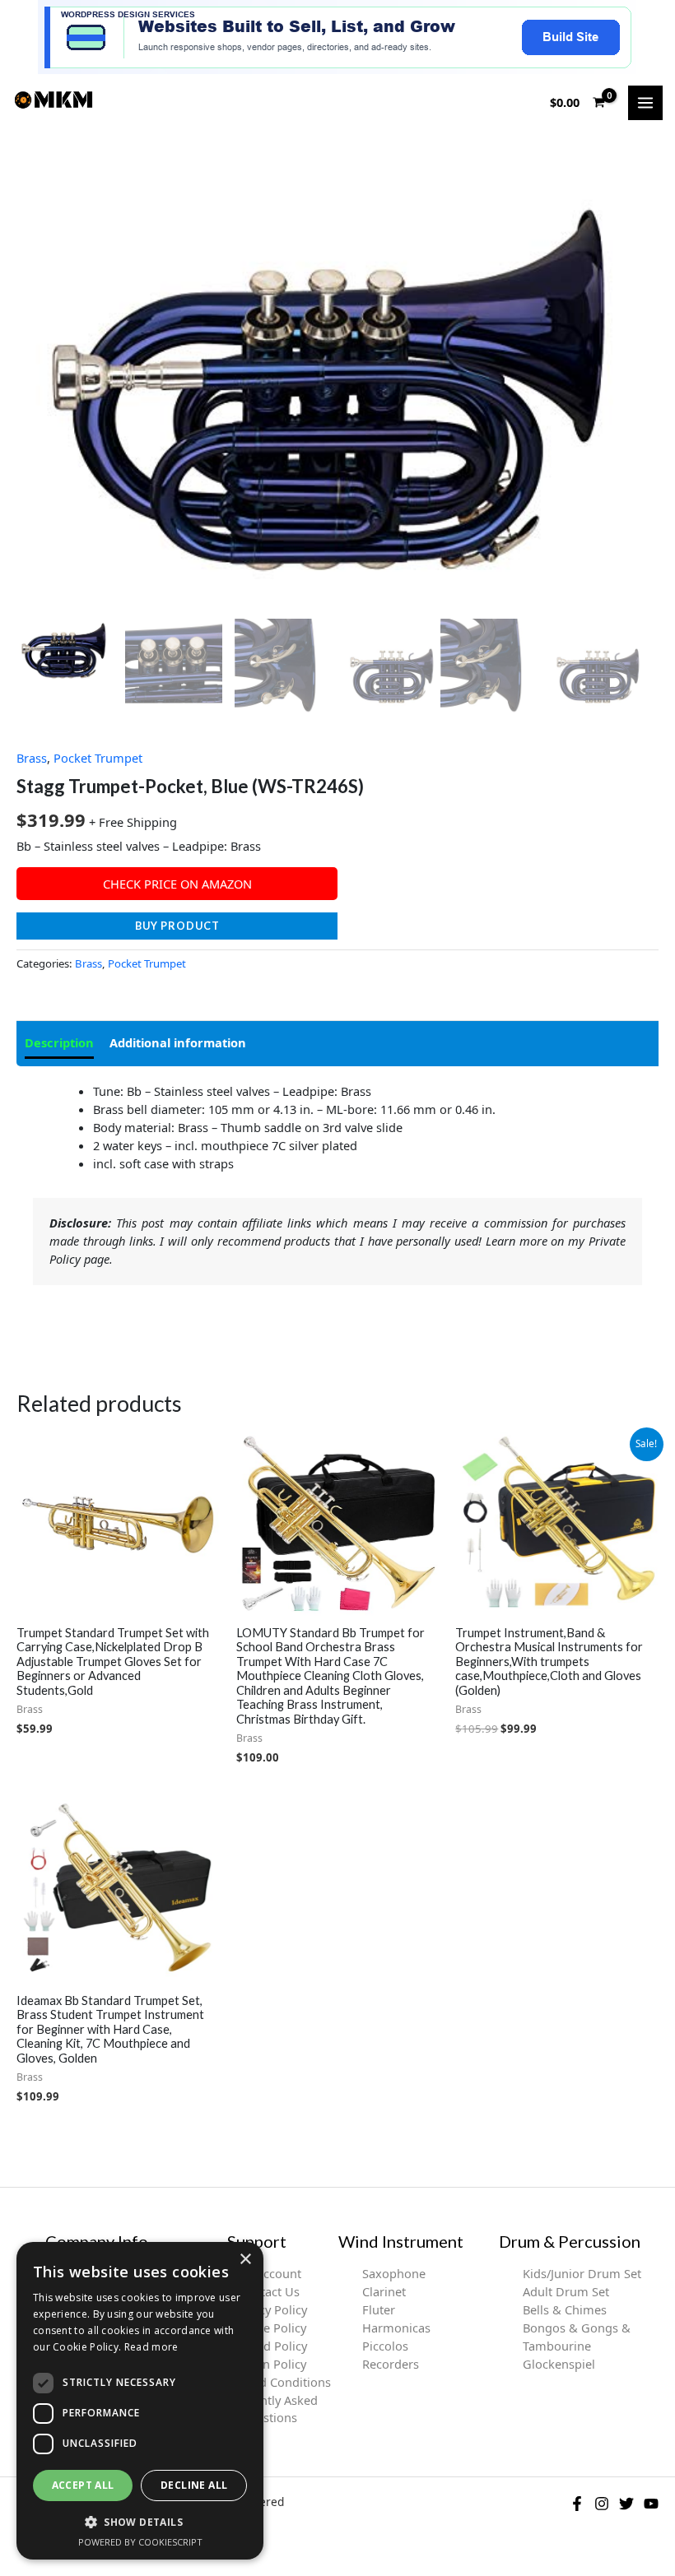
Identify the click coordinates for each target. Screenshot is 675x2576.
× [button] (245, 2260)
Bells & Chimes (565, 2309)
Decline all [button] (194, 2485)
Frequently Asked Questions (269, 2409)
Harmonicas (396, 2328)
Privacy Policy (269, 2309)
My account (269, 2273)
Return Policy (269, 2364)
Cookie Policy (269, 2328)
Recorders (391, 2364)
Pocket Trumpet (98, 758)
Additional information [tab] (178, 1042)
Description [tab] (59, 1042)
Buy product (177, 926)
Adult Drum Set (566, 2291)
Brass (32, 758)
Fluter (379, 2309)
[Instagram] (602, 2504)
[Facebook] (577, 2504)
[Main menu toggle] (645, 103)
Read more (151, 2347)
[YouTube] (651, 2504)
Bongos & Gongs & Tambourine (577, 2337)
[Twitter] (626, 2504)
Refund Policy (269, 2346)
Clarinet (384, 2291)
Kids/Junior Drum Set (582, 2273)
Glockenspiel (559, 2364)
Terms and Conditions (269, 2382)
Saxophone (394, 2273)
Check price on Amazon (177, 884)
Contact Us (269, 2291)
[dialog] (140, 2401)
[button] (140, 2522)
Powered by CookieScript (140, 2542)
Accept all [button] (83, 2485)
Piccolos (385, 2346)
